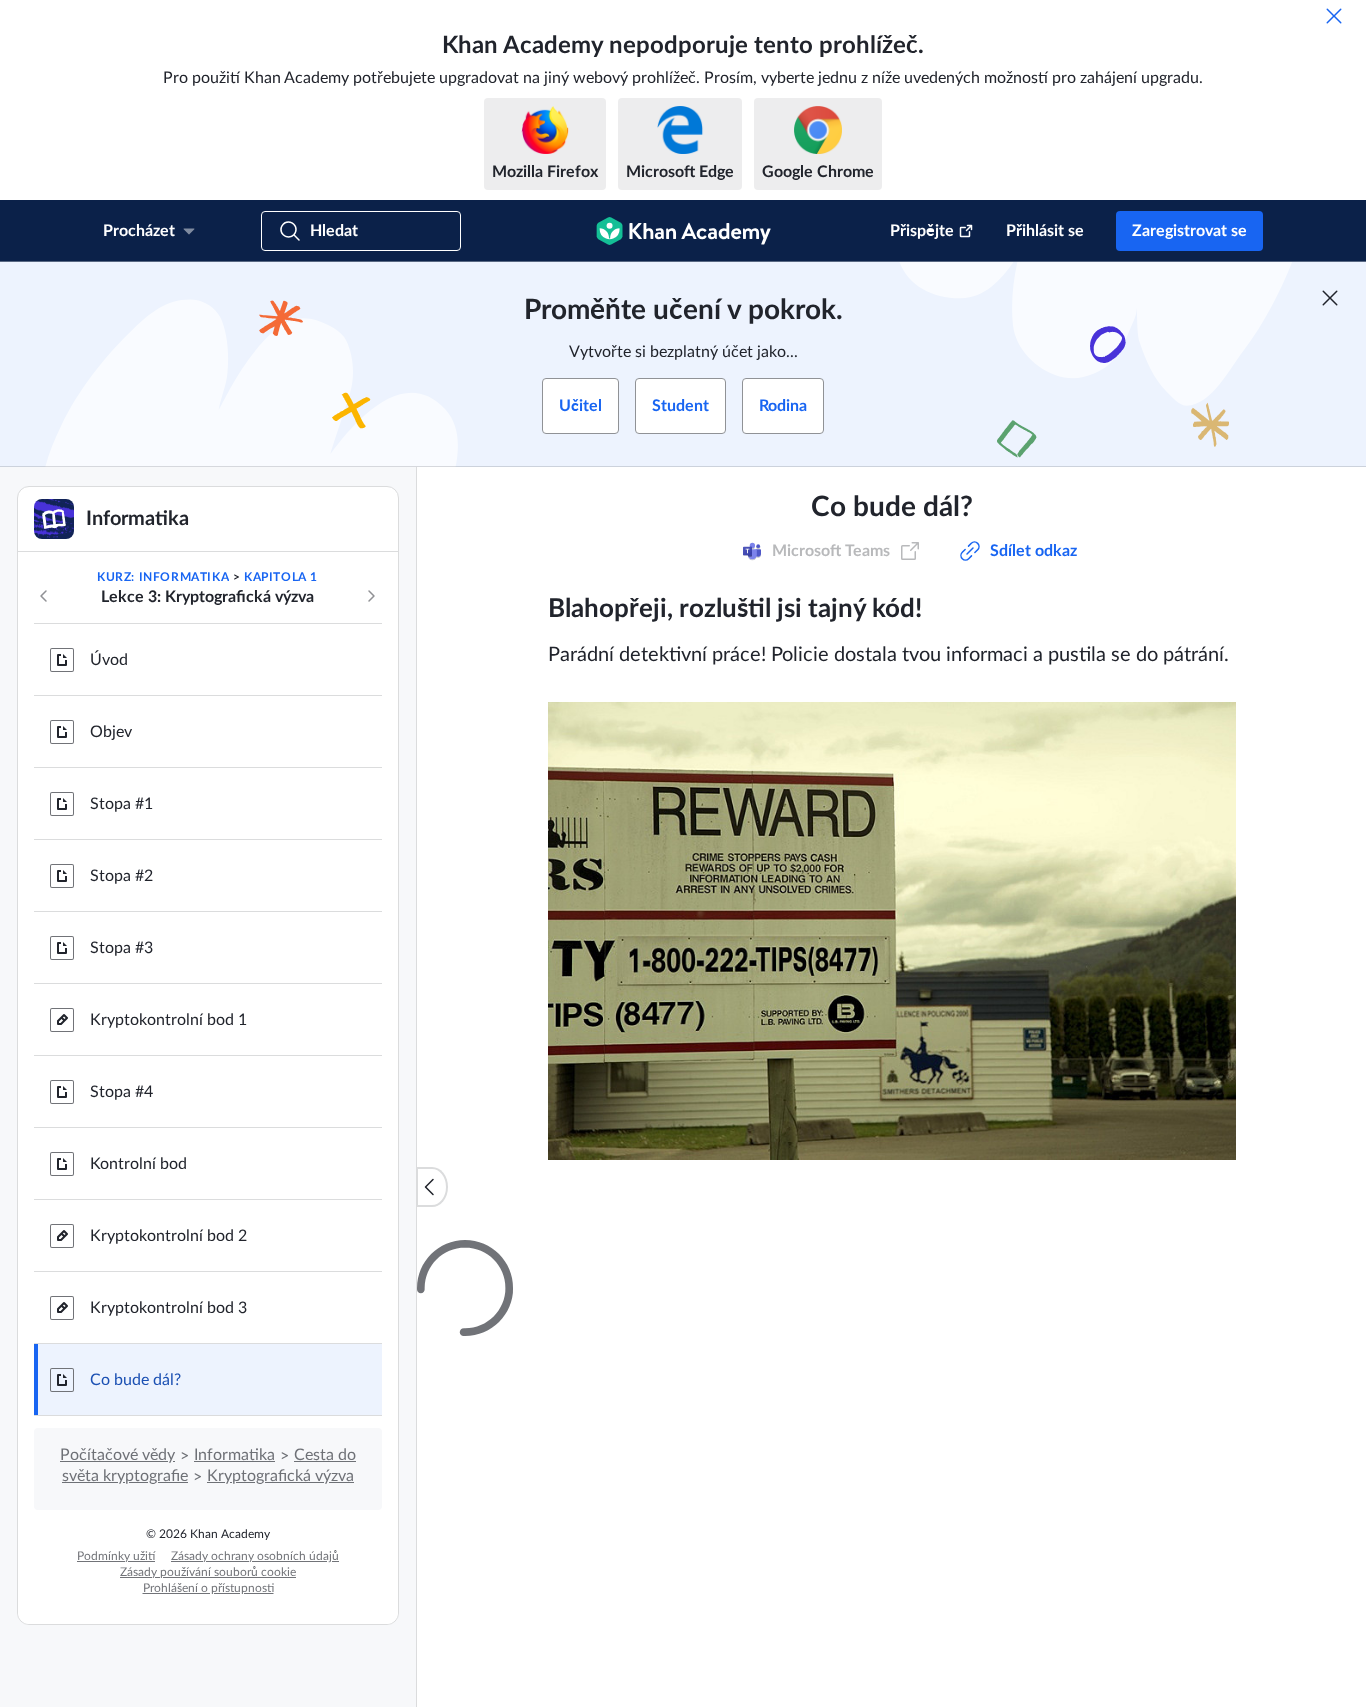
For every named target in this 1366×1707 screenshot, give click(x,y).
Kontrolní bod (138, 1164)
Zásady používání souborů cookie (208, 1572)
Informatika (234, 1455)
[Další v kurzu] (371, 596)
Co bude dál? (135, 1380)
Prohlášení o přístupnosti (208, 1588)
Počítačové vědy (117, 1455)
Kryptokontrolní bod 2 (168, 1236)
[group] (891, 1087)
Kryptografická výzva (280, 1476)
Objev (111, 732)
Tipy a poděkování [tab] (709, 1258)
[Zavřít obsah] (432, 1187)
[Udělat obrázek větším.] (892, 931)
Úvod (109, 660)
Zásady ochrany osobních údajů (255, 1556)
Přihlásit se (1045, 231)
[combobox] (1003, 1495)
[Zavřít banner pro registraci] (1330, 298)
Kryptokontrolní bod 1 (168, 1020)
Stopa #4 (121, 1092)
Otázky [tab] (597, 1258)
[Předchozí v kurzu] (44, 596)
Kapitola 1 (281, 577)
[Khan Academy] (683, 231)
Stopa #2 (121, 876)
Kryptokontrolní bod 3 (168, 1308)
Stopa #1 (121, 804)
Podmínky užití (116, 1556)
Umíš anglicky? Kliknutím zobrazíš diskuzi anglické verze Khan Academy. (839, 1673)
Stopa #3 (121, 948)
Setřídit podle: (856, 1495)
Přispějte (922, 231)
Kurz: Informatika (163, 577)
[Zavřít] (1334, 16)
